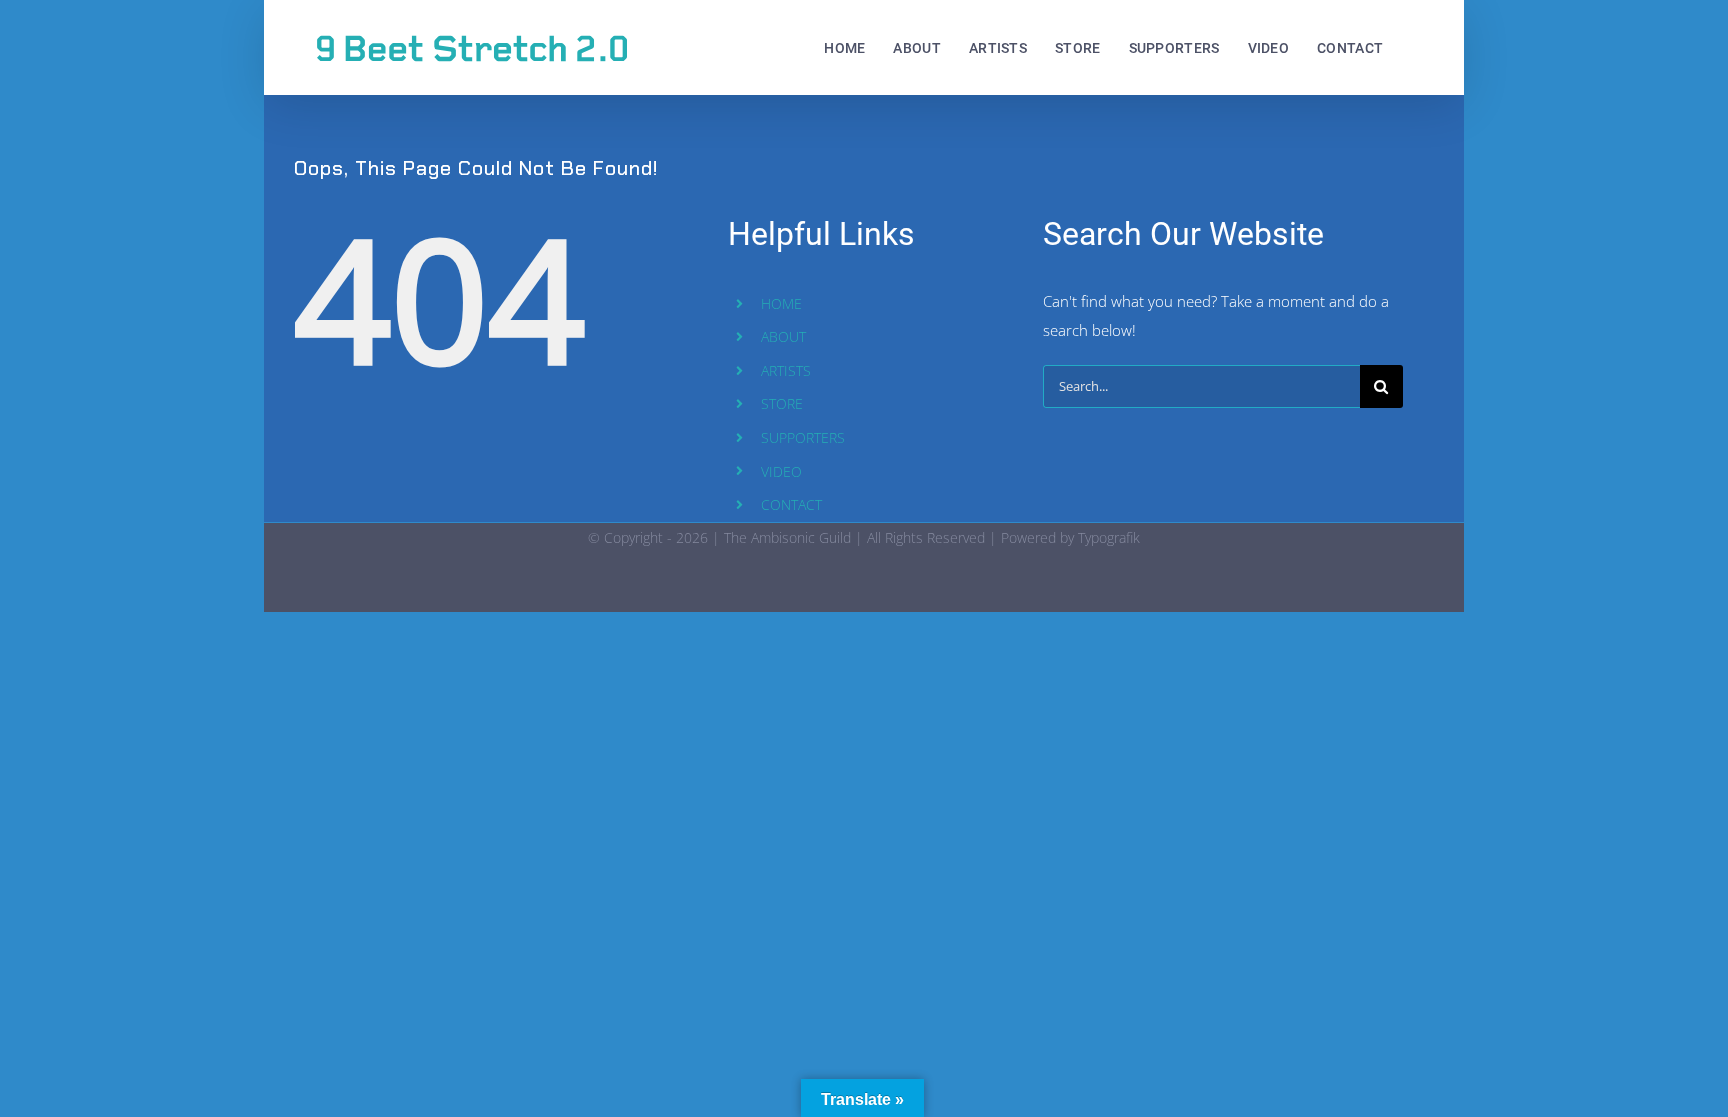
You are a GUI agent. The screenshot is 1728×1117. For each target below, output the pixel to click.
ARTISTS (786, 370)
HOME (781, 303)
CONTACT (791, 504)
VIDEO (781, 471)
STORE (782, 403)
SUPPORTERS (803, 437)
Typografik (1109, 537)
